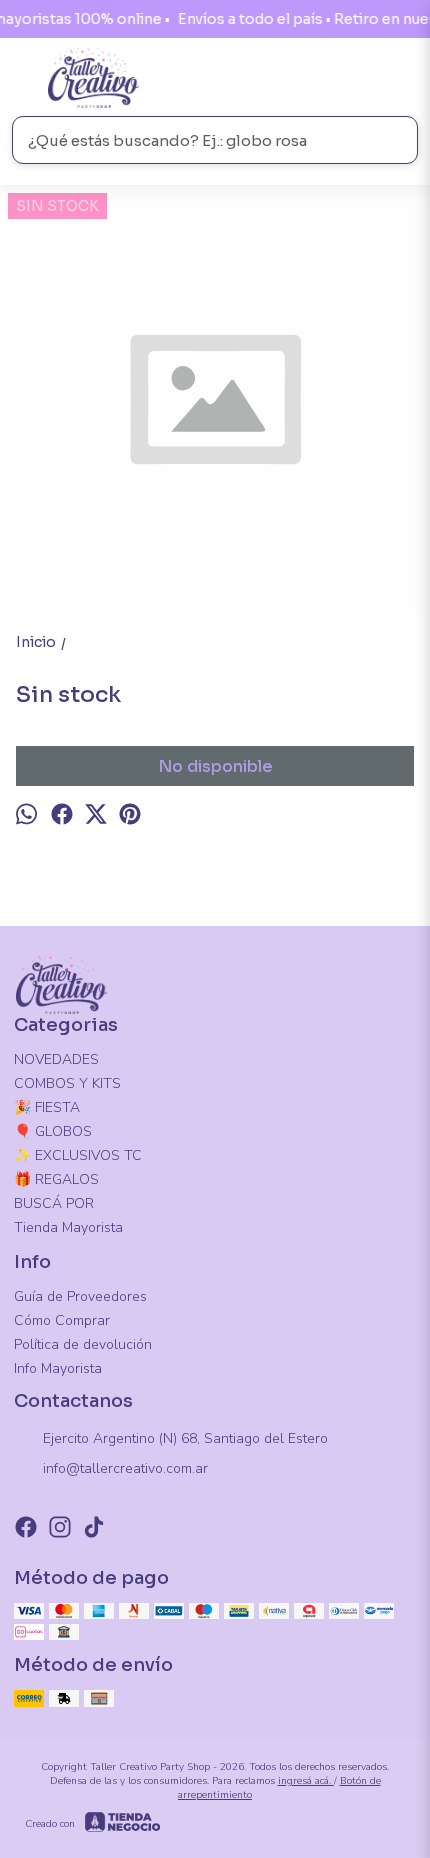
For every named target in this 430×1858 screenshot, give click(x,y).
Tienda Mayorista (68, 1227)
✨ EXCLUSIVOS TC (78, 1155)
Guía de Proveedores (80, 1296)
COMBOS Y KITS (67, 1083)
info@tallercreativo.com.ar (125, 1468)
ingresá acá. (306, 1781)
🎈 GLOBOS (53, 1131)
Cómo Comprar (62, 1320)
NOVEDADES (56, 1059)
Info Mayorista (58, 1368)
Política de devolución (83, 1344)
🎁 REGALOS (56, 1179)
